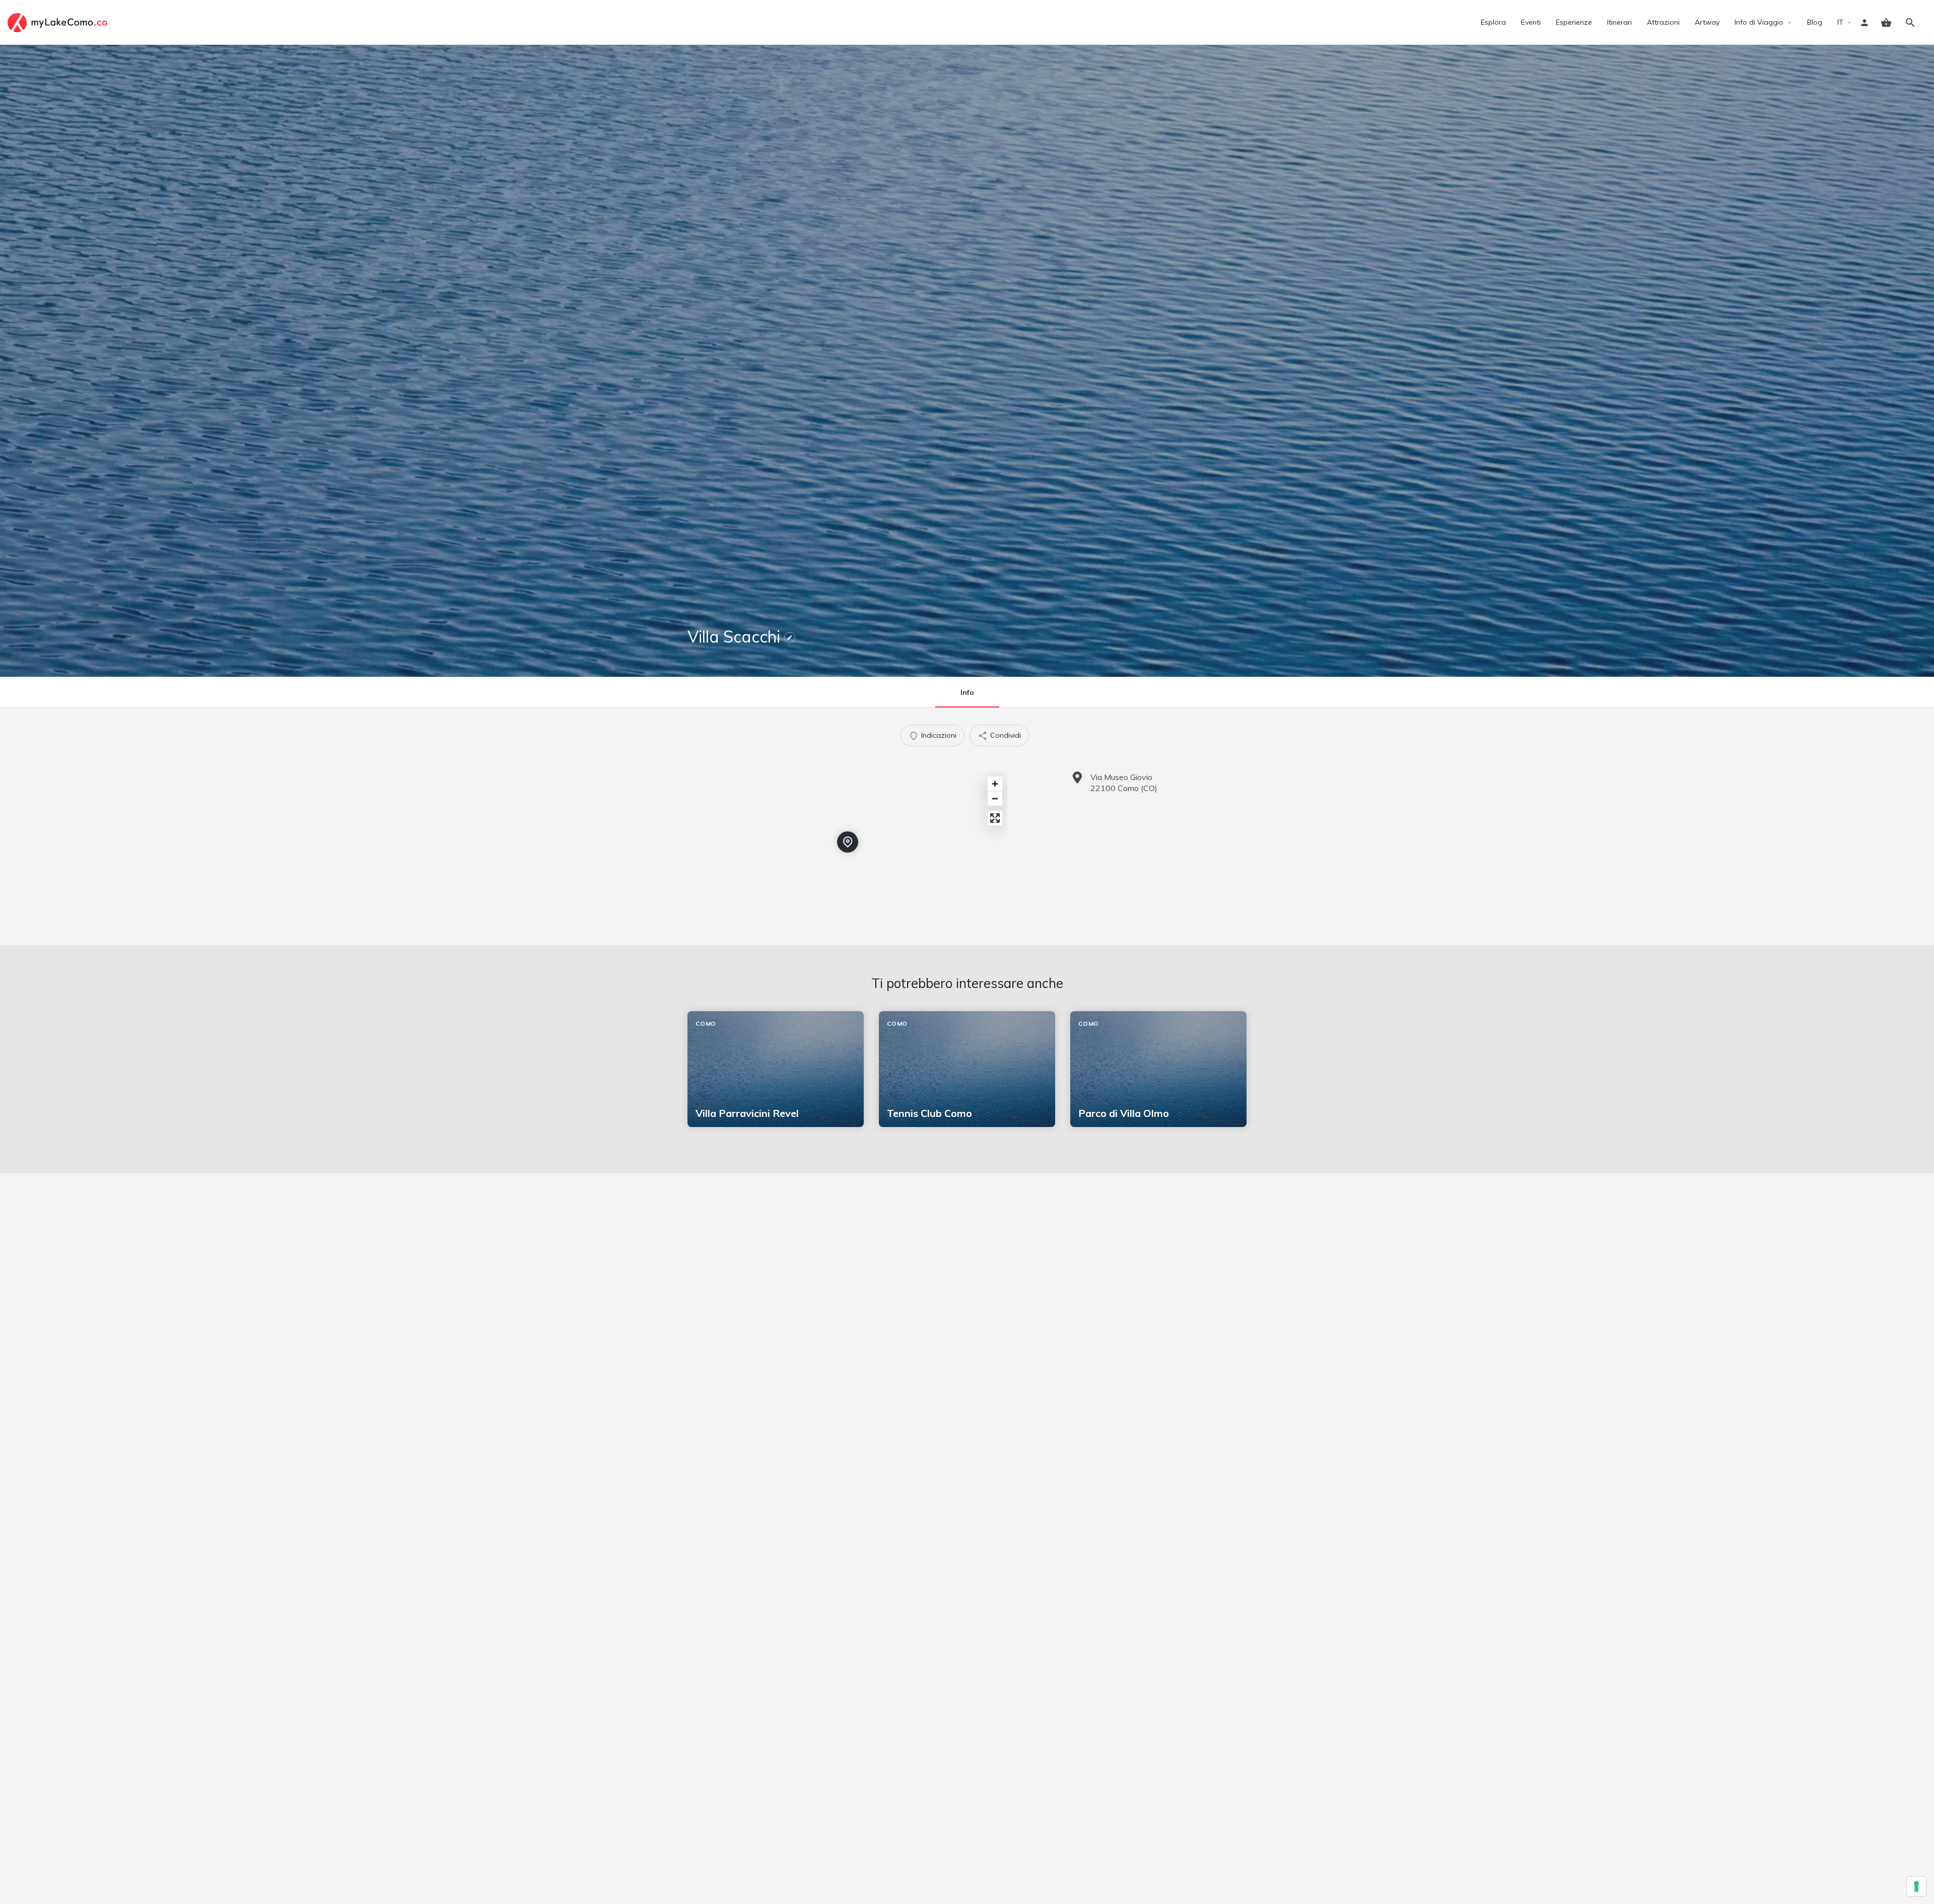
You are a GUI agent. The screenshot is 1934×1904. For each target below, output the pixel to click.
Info (967, 692)
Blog (1815, 22)
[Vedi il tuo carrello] (1886, 23)
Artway (1707, 22)
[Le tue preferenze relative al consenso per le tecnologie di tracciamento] (1916, 1886)
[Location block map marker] (848, 842)
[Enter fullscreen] (995, 818)
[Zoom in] (995, 784)
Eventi (1531, 22)
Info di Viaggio (1759, 22)
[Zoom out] (995, 798)
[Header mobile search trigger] (1910, 23)
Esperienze (1574, 22)
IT (1840, 22)
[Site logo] (59, 22)
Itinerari (1619, 22)
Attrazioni (1663, 22)
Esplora (1493, 22)
